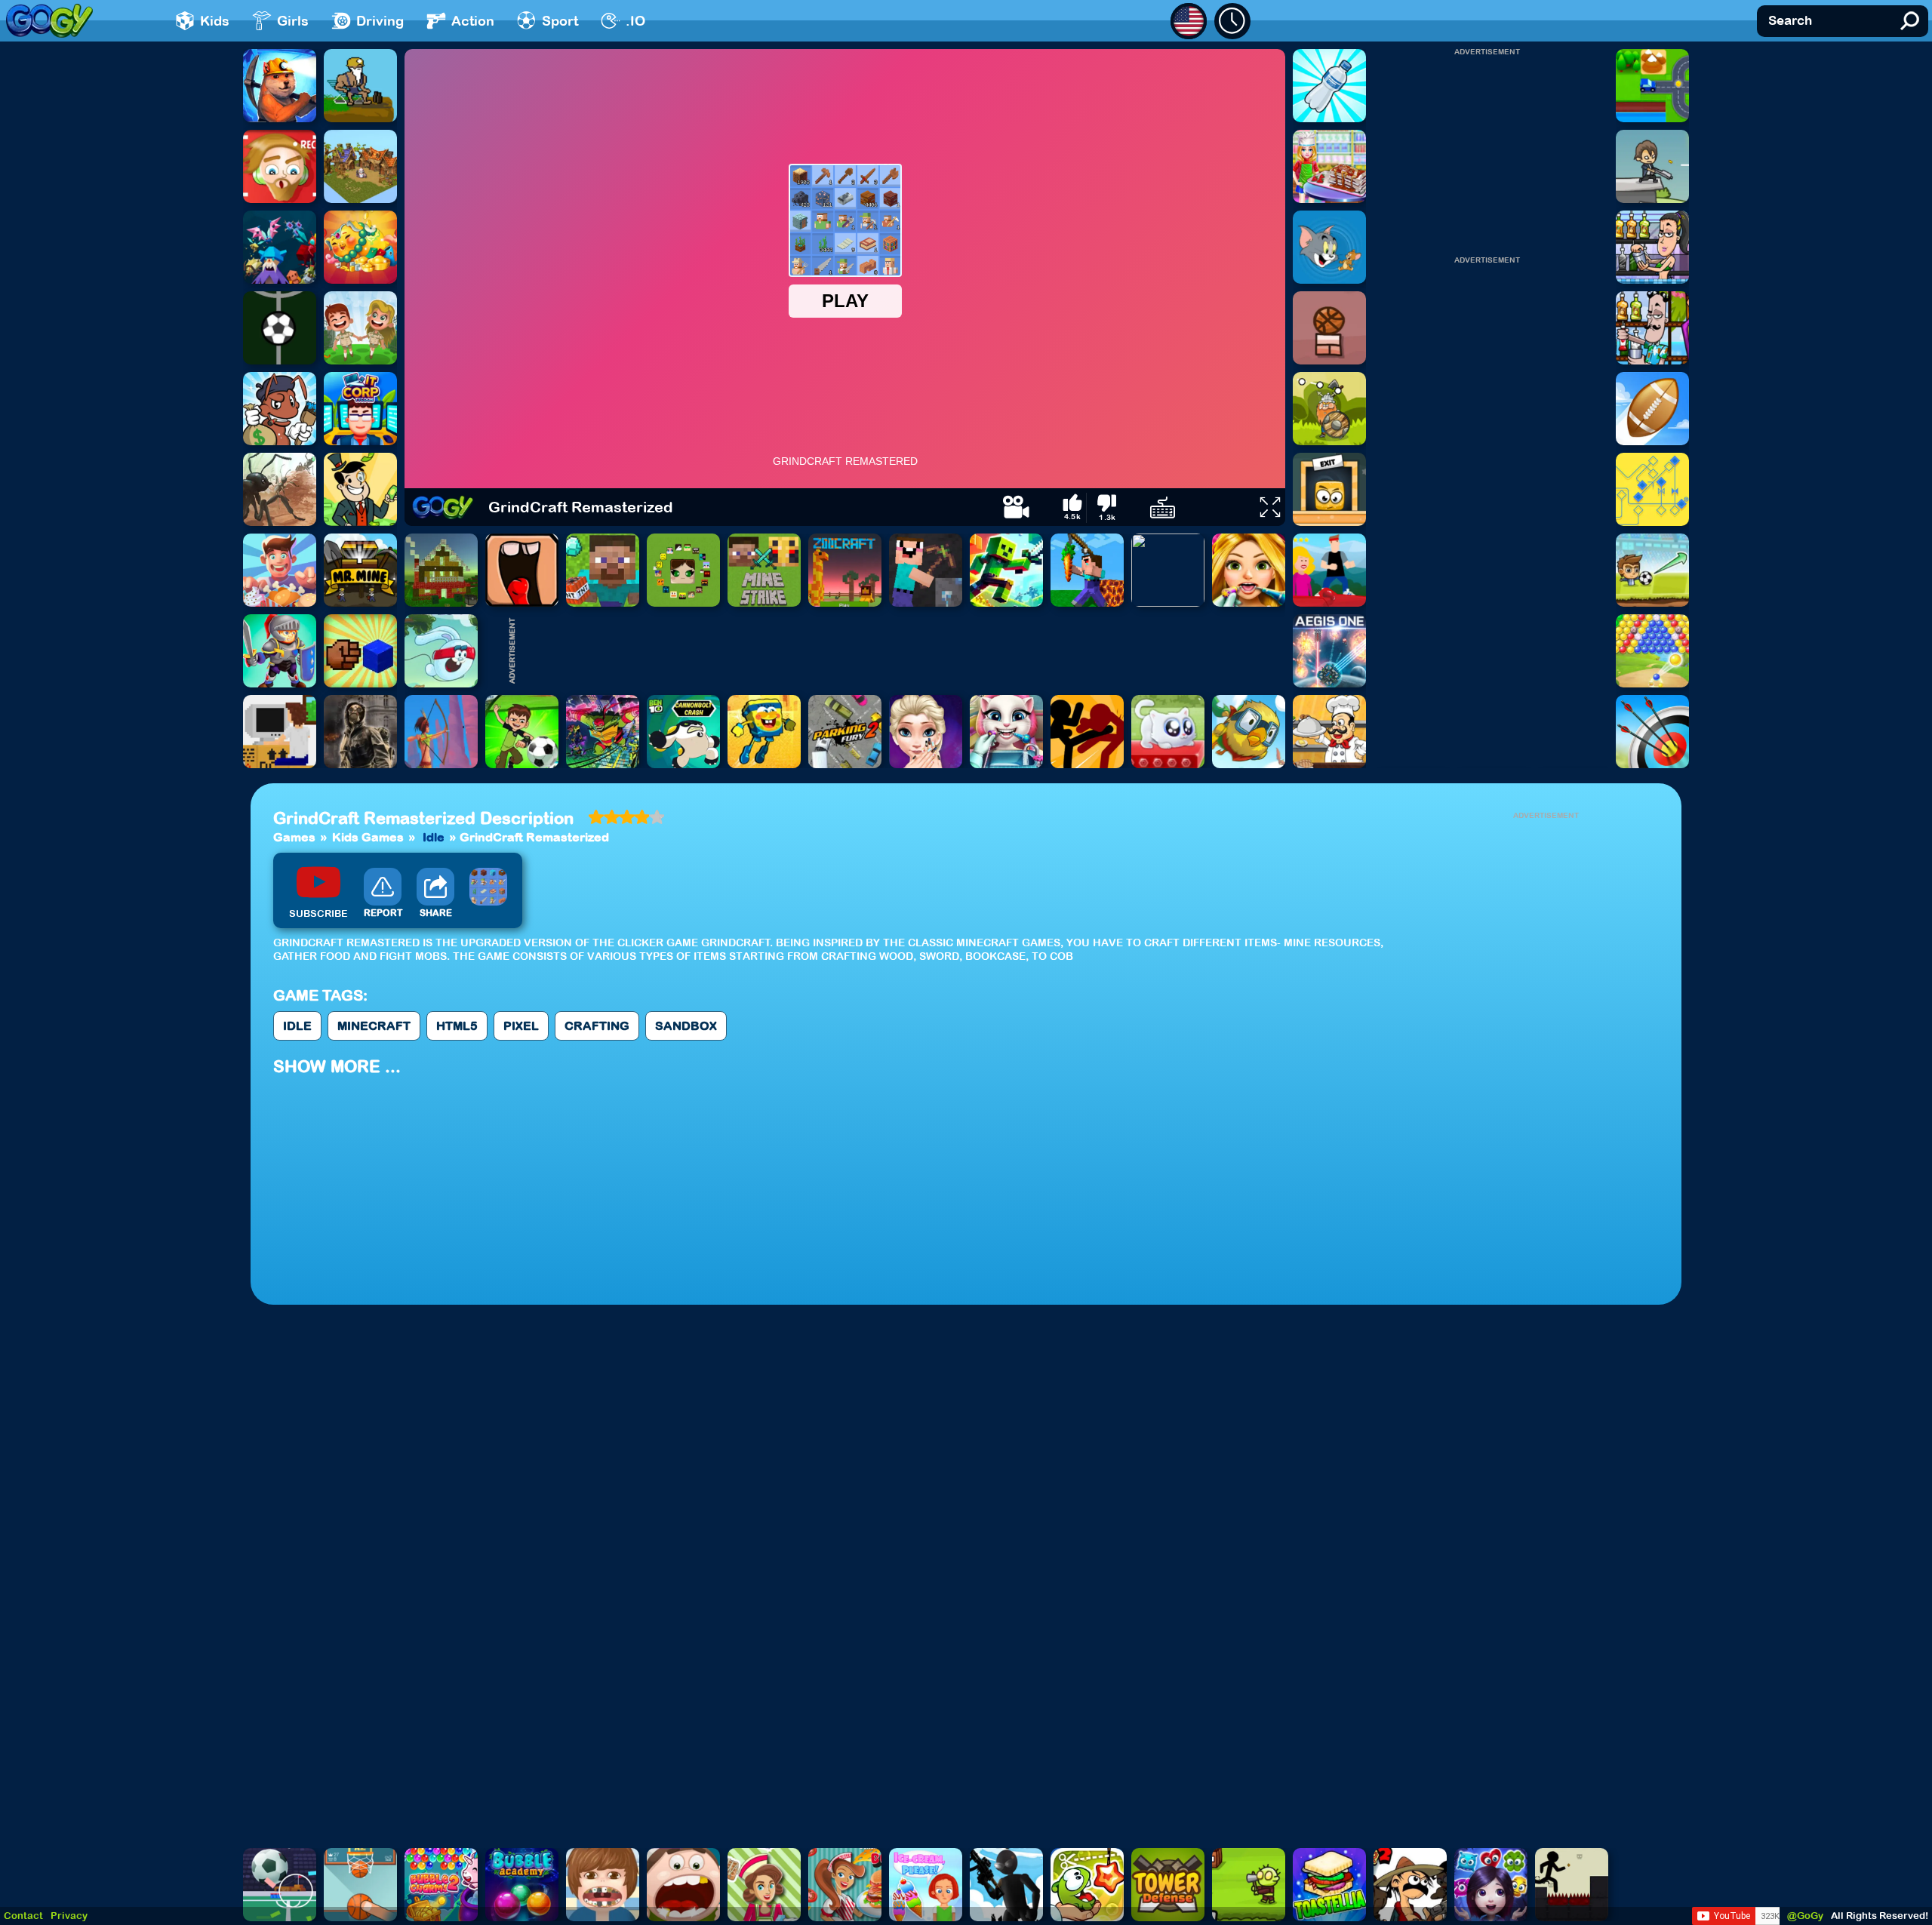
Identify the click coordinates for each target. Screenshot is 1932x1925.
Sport (560, 21)
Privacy (69, 1916)
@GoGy (1805, 1916)
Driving (380, 21)
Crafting (597, 1026)
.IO (635, 21)
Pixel (521, 1026)
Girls (293, 21)
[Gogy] (443, 507)
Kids (215, 21)
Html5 (457, 1026)
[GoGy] (49, 21)
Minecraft (374, 1026)
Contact (23, 1916)
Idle (434, 837)
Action (473, 21)
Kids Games (368, 837)
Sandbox (686, 1026)
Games (294, 837)
